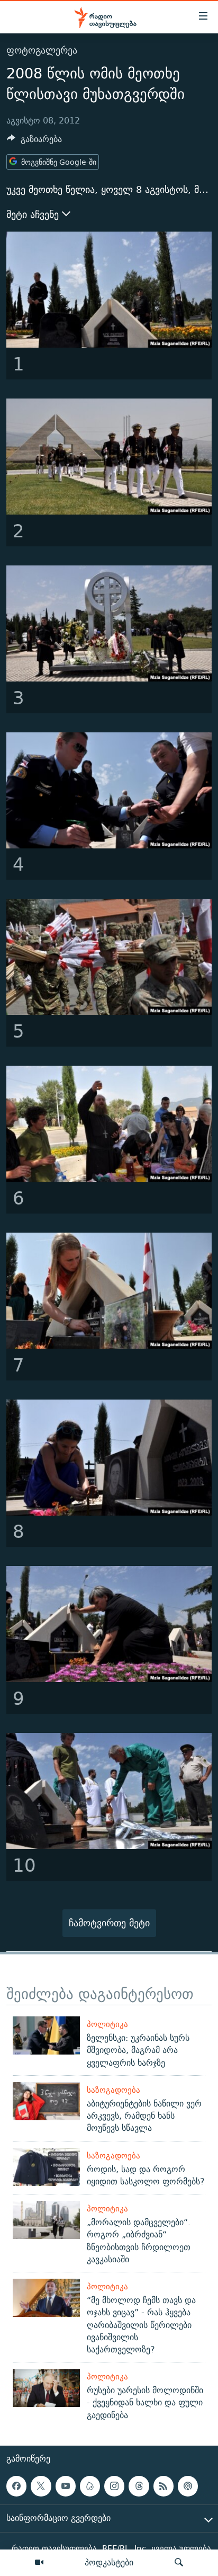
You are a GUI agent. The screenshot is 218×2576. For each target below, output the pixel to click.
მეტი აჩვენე (34, 215)
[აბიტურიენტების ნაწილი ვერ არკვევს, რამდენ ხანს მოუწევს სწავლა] (46, 2101)
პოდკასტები (109, 2562)
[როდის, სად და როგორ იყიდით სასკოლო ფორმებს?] (46, 2167)
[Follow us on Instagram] (114, 2486)
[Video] (39, 2563)
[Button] (34, 142)
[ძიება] (179, 2563)
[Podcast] (188, 2486)
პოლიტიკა (107, 2024)
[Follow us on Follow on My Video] (90, 2486)
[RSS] (163, 2486)
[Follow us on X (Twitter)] (41, 2486)
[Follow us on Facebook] (16, 2486)
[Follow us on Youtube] (66, 2486)
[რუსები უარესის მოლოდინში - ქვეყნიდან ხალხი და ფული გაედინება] (46, 2388)
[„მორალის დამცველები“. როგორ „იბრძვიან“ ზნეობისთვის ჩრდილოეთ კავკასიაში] (46, 2220)
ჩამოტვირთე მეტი (109, 1923)
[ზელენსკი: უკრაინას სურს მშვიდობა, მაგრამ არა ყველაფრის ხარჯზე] (46, 2035)
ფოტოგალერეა (42, 50)
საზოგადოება (113, 2090)
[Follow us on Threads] (139, 2486)
